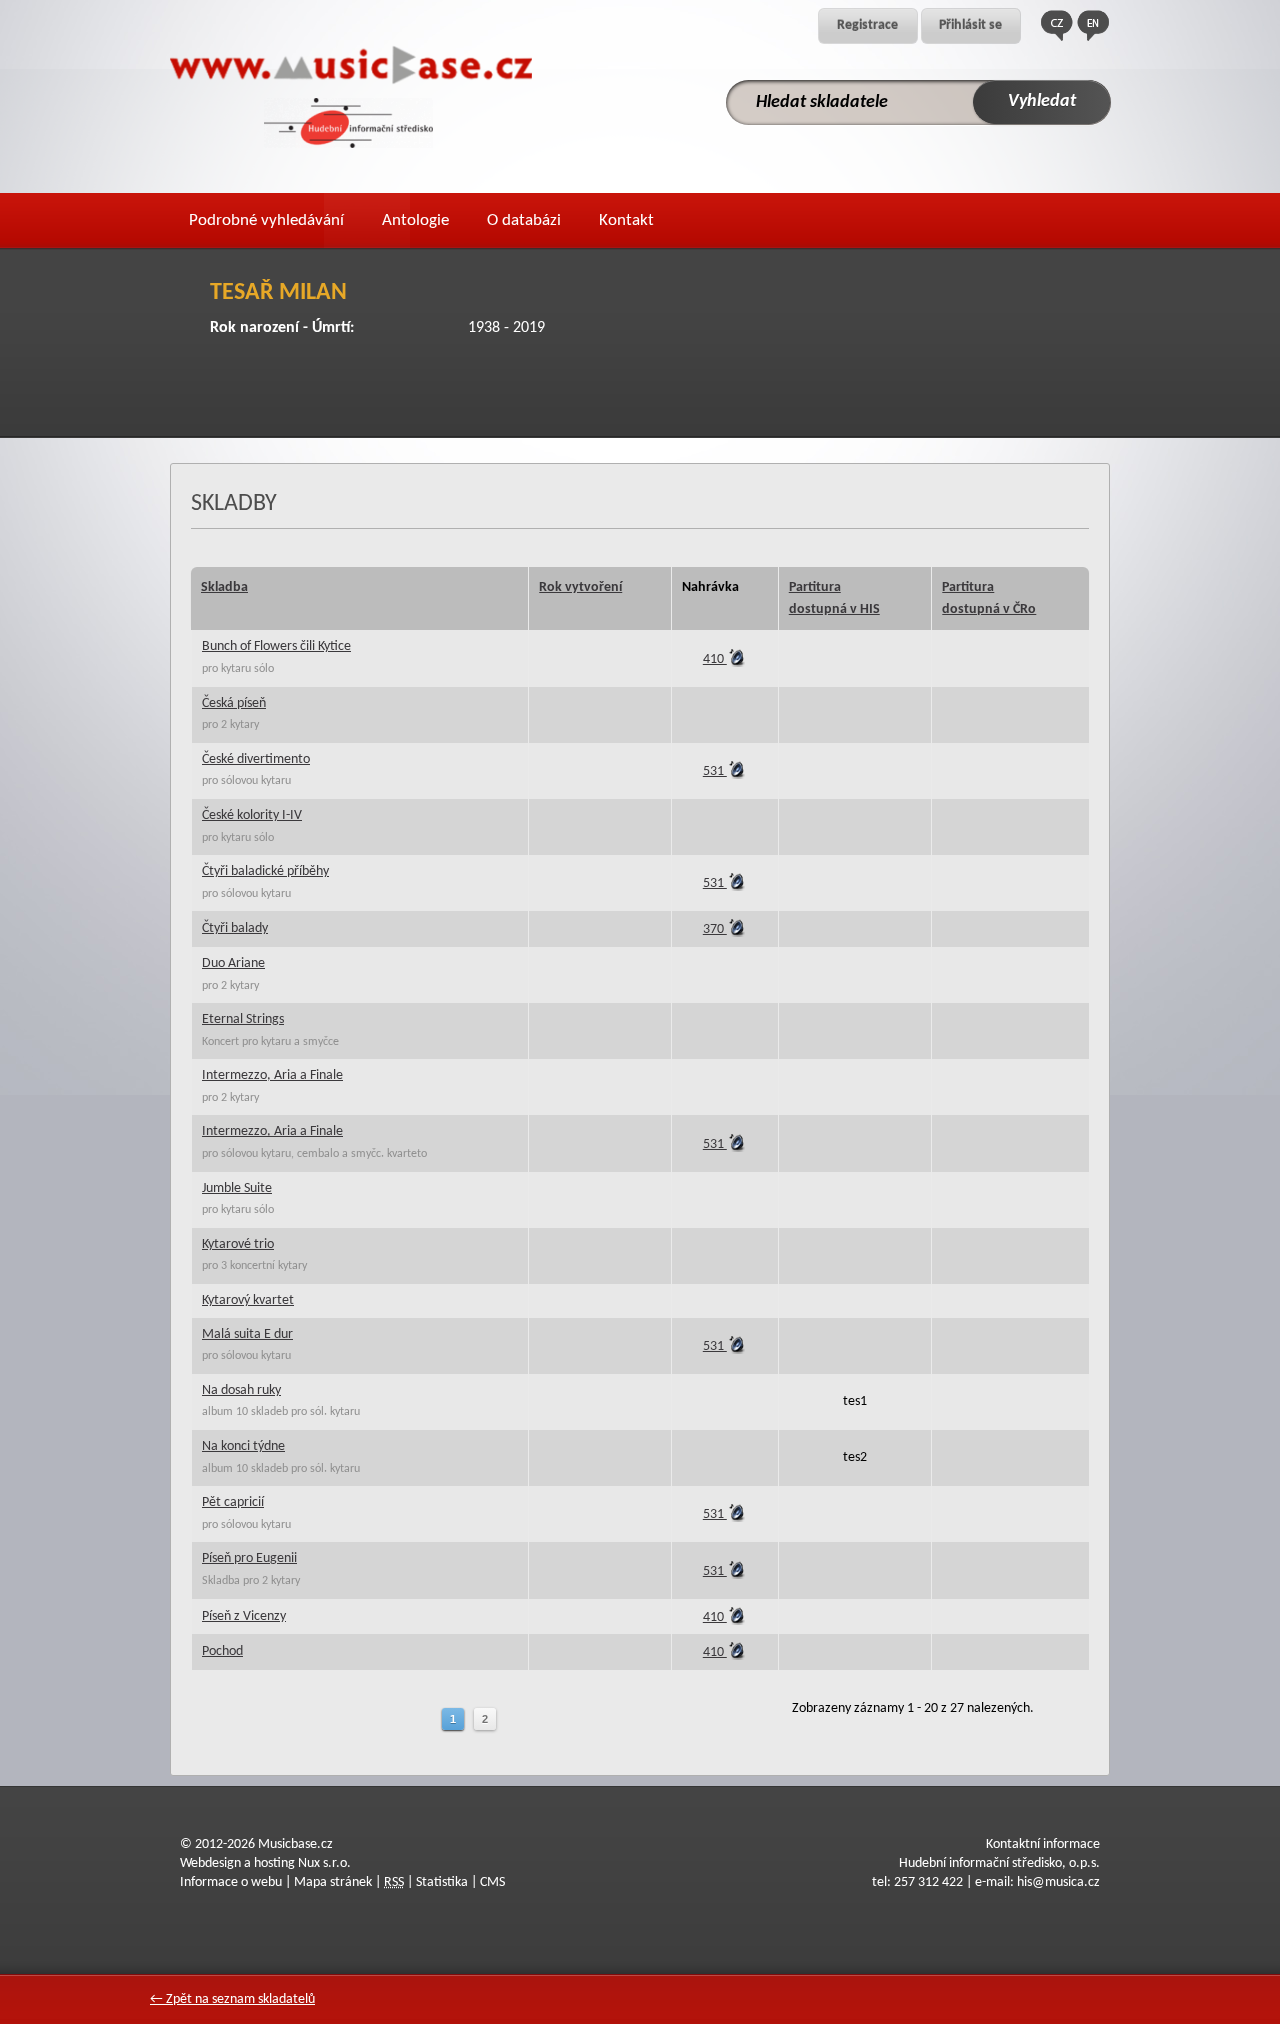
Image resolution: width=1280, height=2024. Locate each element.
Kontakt (626, 220)
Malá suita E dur (247, 1334)
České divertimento (256, 759)
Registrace (867, 25)
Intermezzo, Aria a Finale (272, 1075)
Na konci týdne (243, 1446)
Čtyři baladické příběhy (265, 871)
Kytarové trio (238, 1244)
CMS (492, 1882)
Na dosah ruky (241, 1390)
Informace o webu (231, 1882)
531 (715, 771)
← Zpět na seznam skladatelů (232, 1999)
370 (715, 929)
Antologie (415, 220)
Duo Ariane (233, 963)
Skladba (224, 587)
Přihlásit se (970, 25)
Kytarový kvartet (248, 1300)
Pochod (222, 1651)
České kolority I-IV (252, 815)
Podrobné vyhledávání (266, 220)
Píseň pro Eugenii (249, 1558)
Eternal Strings (243, 1019)
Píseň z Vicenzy (244, 1616)
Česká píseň (234, 703)
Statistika (442, 1882)
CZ (1057, 25)
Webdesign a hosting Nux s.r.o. (265, 1863)
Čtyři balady (235, 928)
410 (715, 659)
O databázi (524, 220)
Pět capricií (233, 1502)
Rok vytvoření (580, 587)
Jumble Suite (237, 1188)
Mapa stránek (333, 1882)
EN (1093, 25)
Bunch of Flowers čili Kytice (276, 646)
